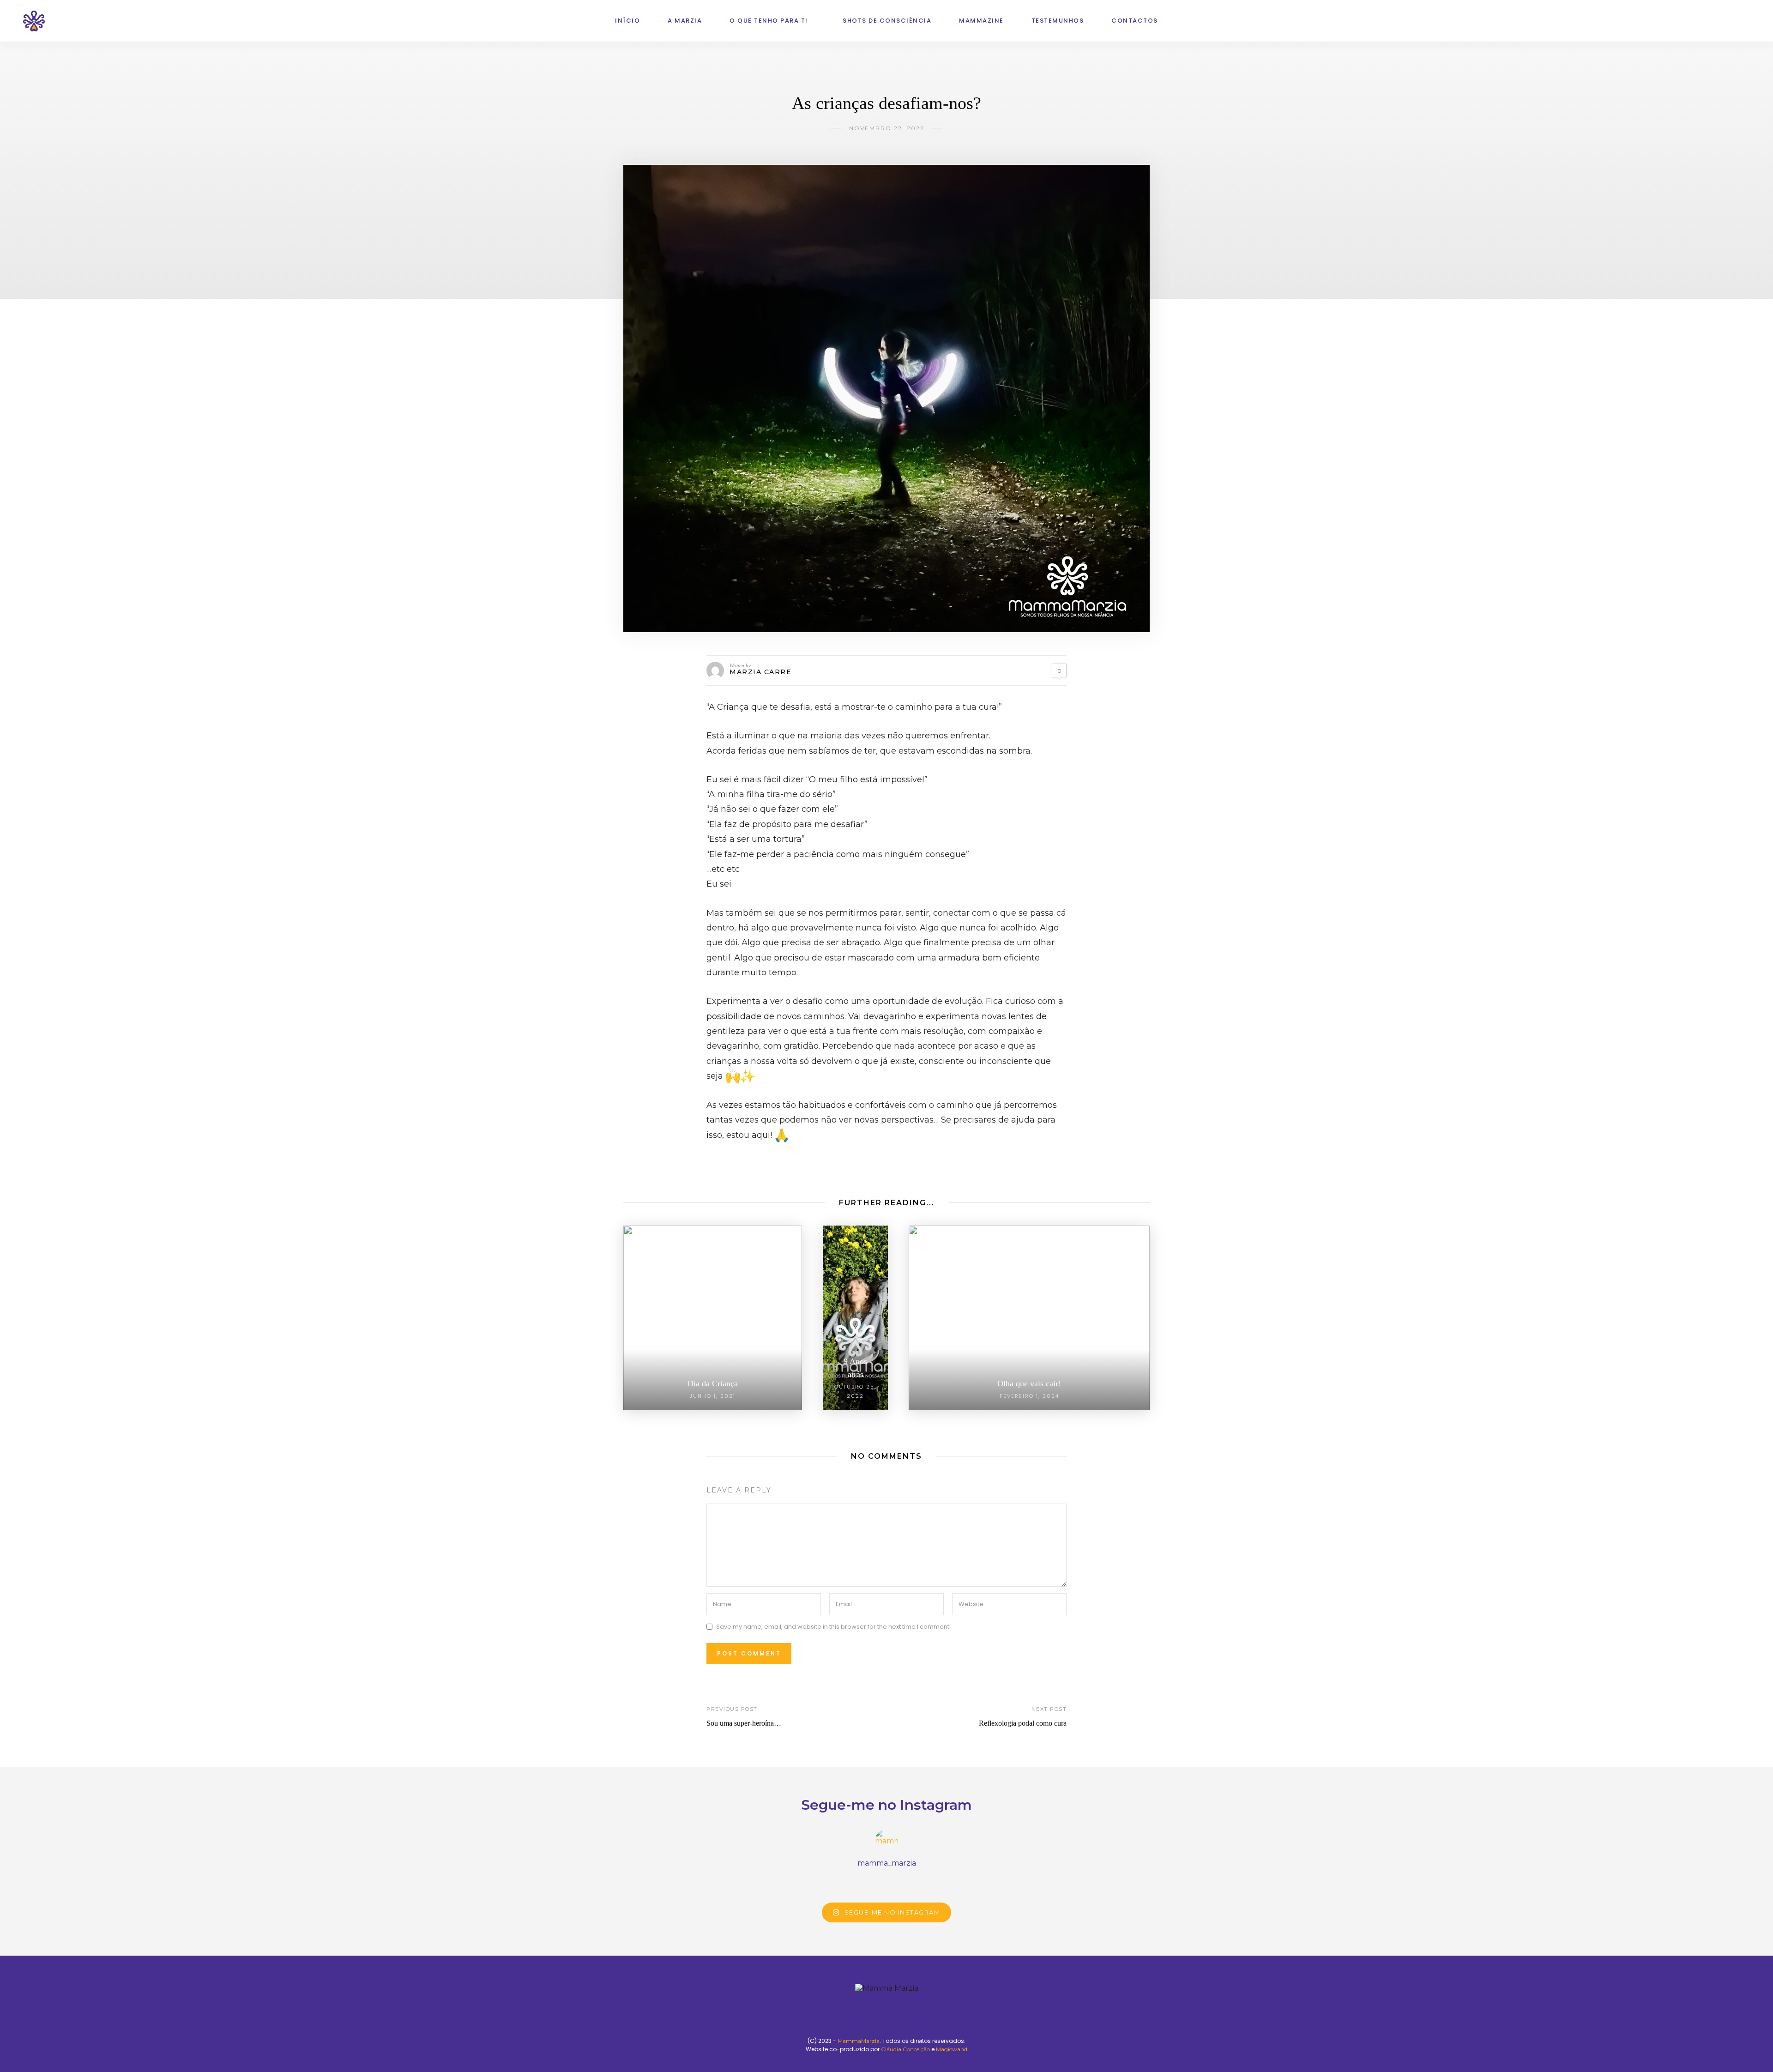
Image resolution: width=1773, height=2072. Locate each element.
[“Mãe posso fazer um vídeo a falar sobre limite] (1114, 1882)
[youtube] (1713, 21)
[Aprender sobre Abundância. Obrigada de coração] (659, 1882)
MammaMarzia (859, 2041)
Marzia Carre (760, 672)
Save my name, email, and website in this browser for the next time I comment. (833, 1627)
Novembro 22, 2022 (887, 128)
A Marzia (685, 21)
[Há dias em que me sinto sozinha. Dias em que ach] (724, 1882)
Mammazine (981, 21)
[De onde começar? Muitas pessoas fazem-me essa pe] (984, 1882)
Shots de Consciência (887, 21)
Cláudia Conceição (905, 2049)
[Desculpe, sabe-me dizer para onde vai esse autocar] (789, 1882)
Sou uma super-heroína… (744, 1723)
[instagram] (1701, 21)
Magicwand (952, 2049)
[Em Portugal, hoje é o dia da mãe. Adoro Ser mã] (854, 1882)
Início (627, 21)
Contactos (1135, 21)
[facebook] (1725, 21)
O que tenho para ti (769, 21)
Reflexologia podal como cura (1023, 1723)
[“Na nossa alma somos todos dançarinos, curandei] (919, 1882)
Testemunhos (1058, 21)
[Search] (1747, 21)
